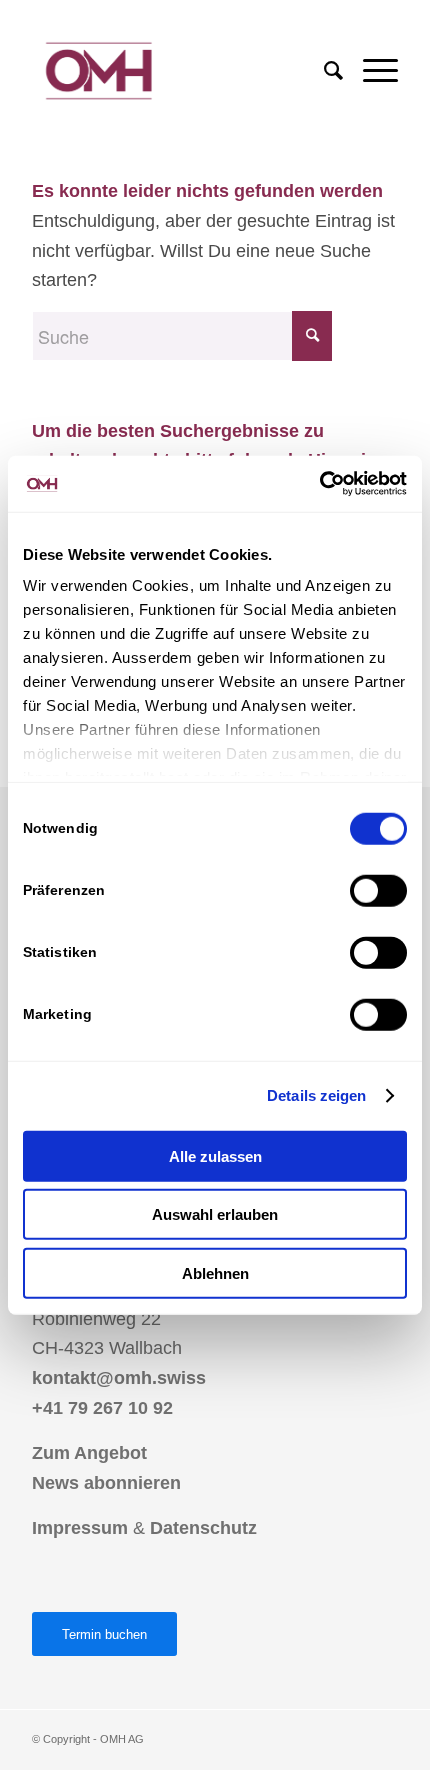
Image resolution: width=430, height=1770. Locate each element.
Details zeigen (316, 1095)
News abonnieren (106, 1483)
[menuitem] (323, 71)
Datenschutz (203, 1528)
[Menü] (370, 71)
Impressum (80, 1528)
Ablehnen (215, 1272)
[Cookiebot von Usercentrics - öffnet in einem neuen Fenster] (319, 484)
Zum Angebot (89, 1453)
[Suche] (323, 71)
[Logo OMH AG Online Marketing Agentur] (178, 71)
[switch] (378, 890)
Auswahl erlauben (215, 1214)
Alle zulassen (215, 1155)
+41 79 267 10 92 (102, 1408)
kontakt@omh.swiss (119, 1378)
